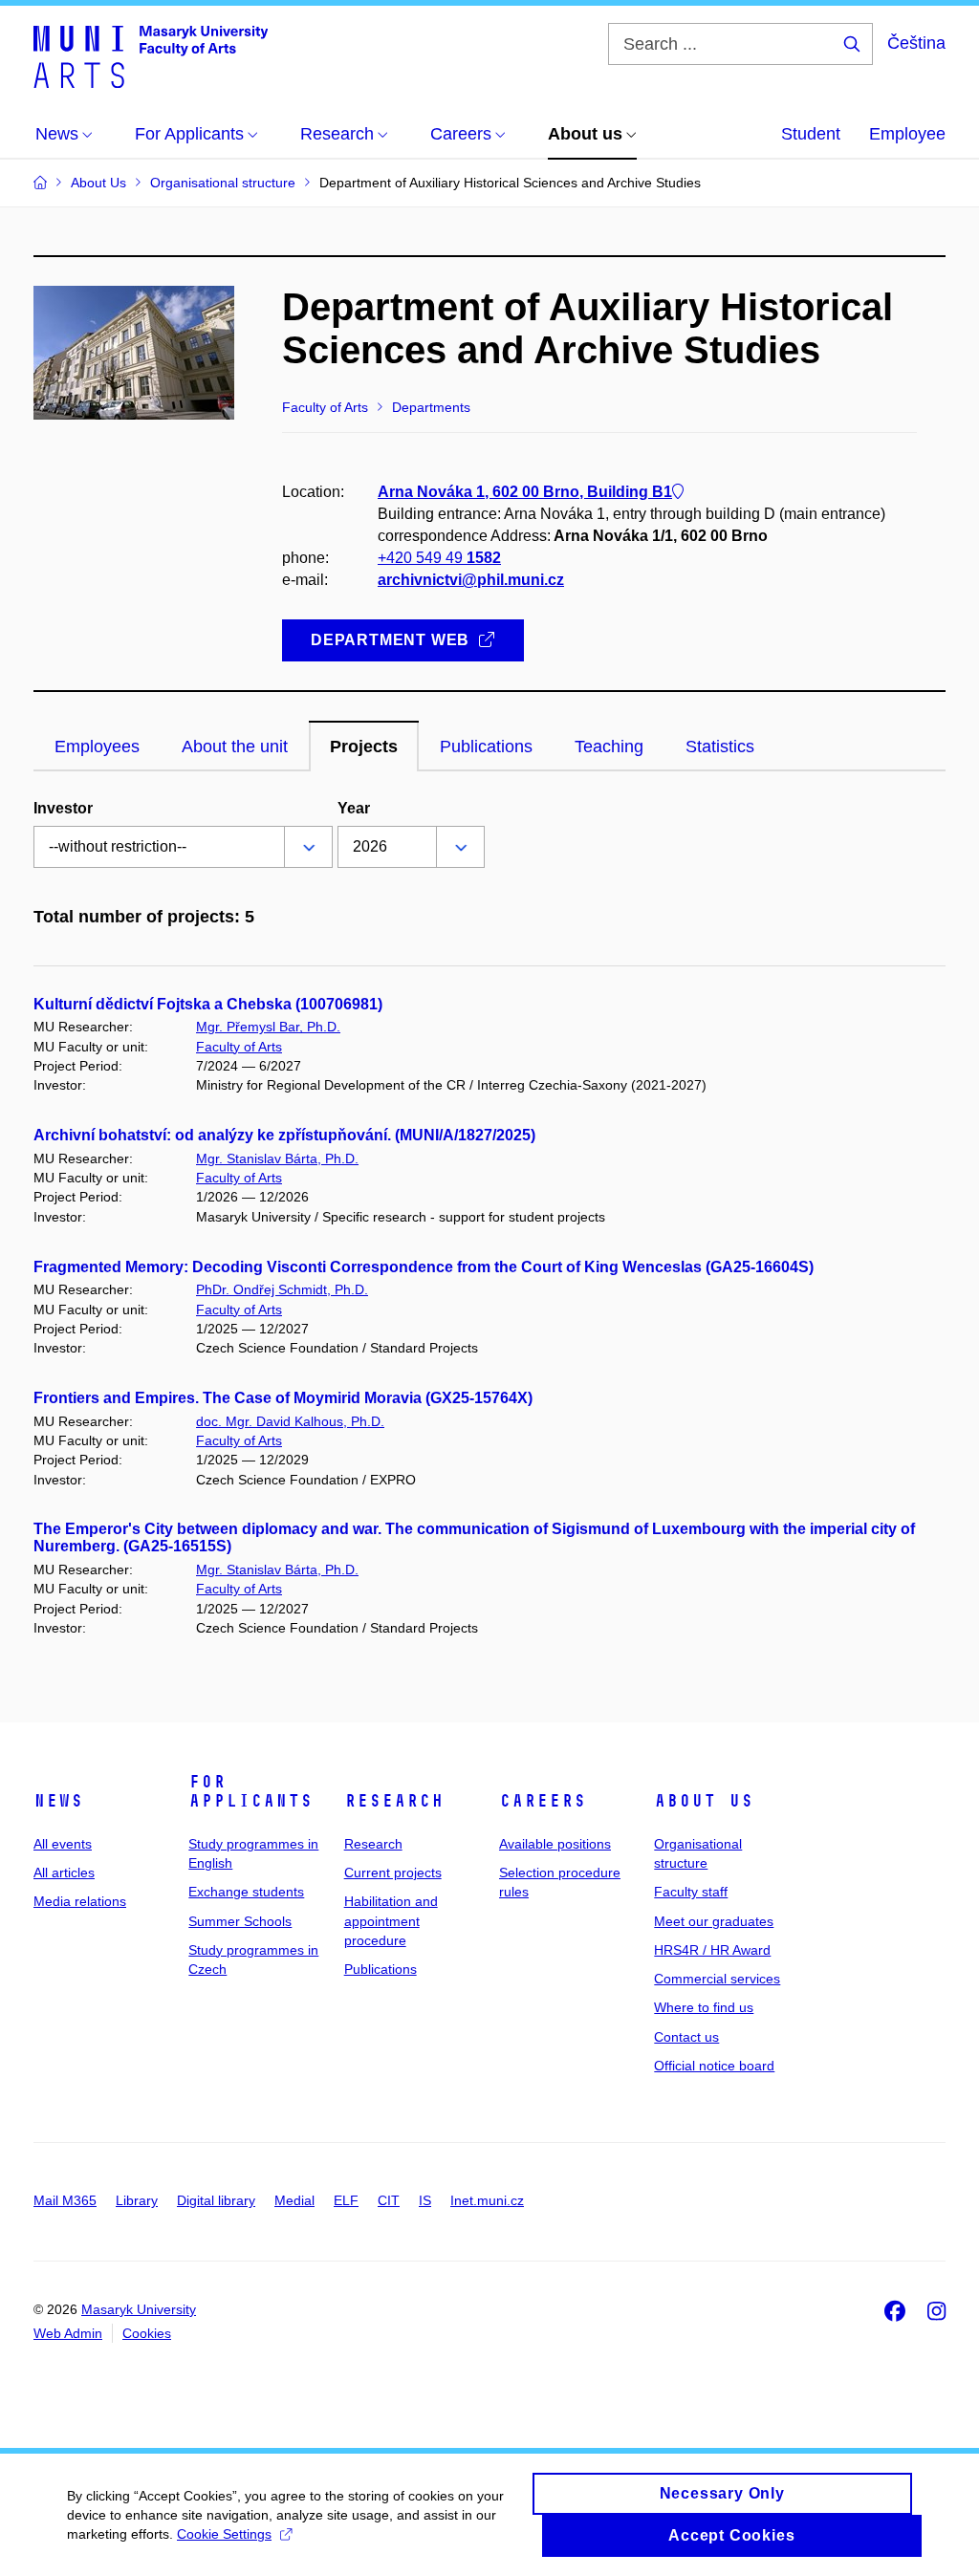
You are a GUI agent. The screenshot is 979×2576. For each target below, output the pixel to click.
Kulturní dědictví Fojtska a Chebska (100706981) (208, 1004)
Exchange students (246, 1892)
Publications (381, 1969)
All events (63, 1844)
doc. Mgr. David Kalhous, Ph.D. (290, 1421)
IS (425, 2200)
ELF (346, 2200)
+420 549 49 (439, 558)
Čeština (916, 43)
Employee (907, 134)
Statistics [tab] (720, 747)
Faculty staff (691, 1892)
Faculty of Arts (239, 1047)
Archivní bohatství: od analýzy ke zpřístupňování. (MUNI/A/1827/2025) (284, 1135)
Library (137, 2200)
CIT (389, 2200)
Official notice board (714, 2066)
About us (704, 1801)
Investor (63, 808)
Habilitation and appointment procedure (391, 1921)
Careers (543, 1801)
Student (811, 134)
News (58, 1801)
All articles (64, 1872)
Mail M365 (65, 2200)
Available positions (555, 1844)
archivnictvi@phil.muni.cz (471, 580)
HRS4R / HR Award (712, 1950)
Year (354, 808)
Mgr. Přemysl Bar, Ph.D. (268, 1027)
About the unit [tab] (235, 747)
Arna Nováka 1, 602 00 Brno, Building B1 (525, 492)
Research (394, 1801)
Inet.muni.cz (487, 2200)
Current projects (393, 1872)
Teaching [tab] (609, 747)
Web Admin (68, 2333)
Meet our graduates (714, 1921)
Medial (294, 2200)
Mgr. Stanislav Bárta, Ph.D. (277, 1158)
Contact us (686, 2037)
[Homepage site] (151, 55)
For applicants (250, 1791)
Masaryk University (139, 2309)
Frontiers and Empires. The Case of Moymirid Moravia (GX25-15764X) (283, 1398)
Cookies (147, 2333)
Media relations (80, 1901)
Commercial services (717, 1979)
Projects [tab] (364, 747)
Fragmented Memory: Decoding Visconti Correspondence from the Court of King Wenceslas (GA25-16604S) (424, 1267)
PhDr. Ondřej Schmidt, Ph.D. (282, 1289)
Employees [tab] (97, 747)
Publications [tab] (486, 747)
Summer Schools (240, 1921)
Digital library (216, 2200)
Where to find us (704, 2007)
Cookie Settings (224, 2534)
